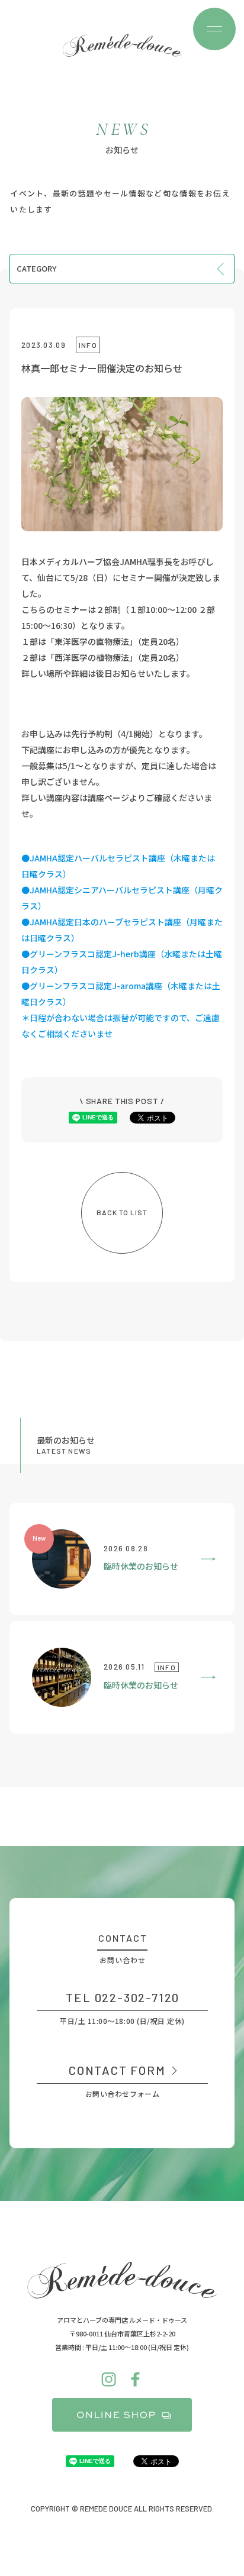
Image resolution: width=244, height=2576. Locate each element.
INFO (88, 345)
